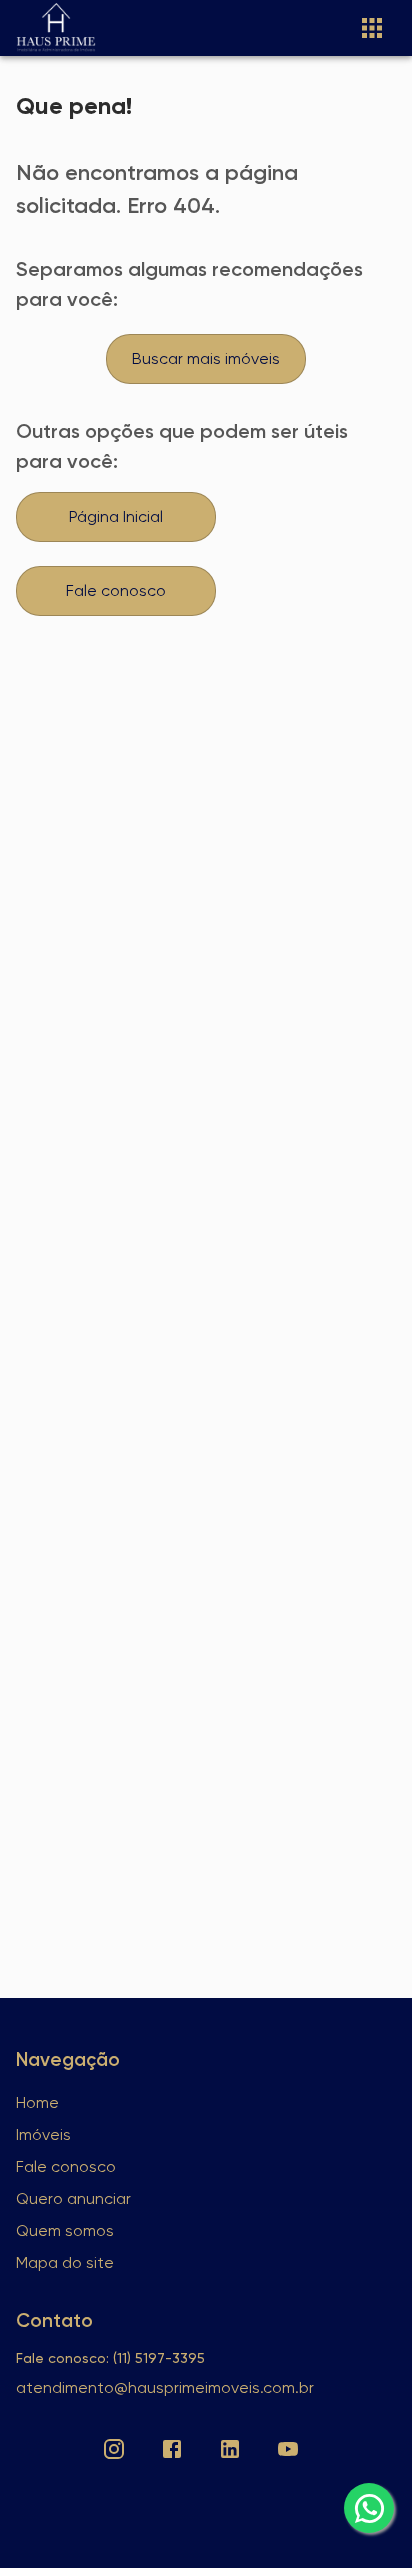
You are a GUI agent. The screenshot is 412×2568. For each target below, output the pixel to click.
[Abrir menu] (372, 28)
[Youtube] (288, 2449)
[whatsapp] (369, 2508)
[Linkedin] (230, 2449)
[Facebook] (172, 2449)
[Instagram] (114, 2449)
